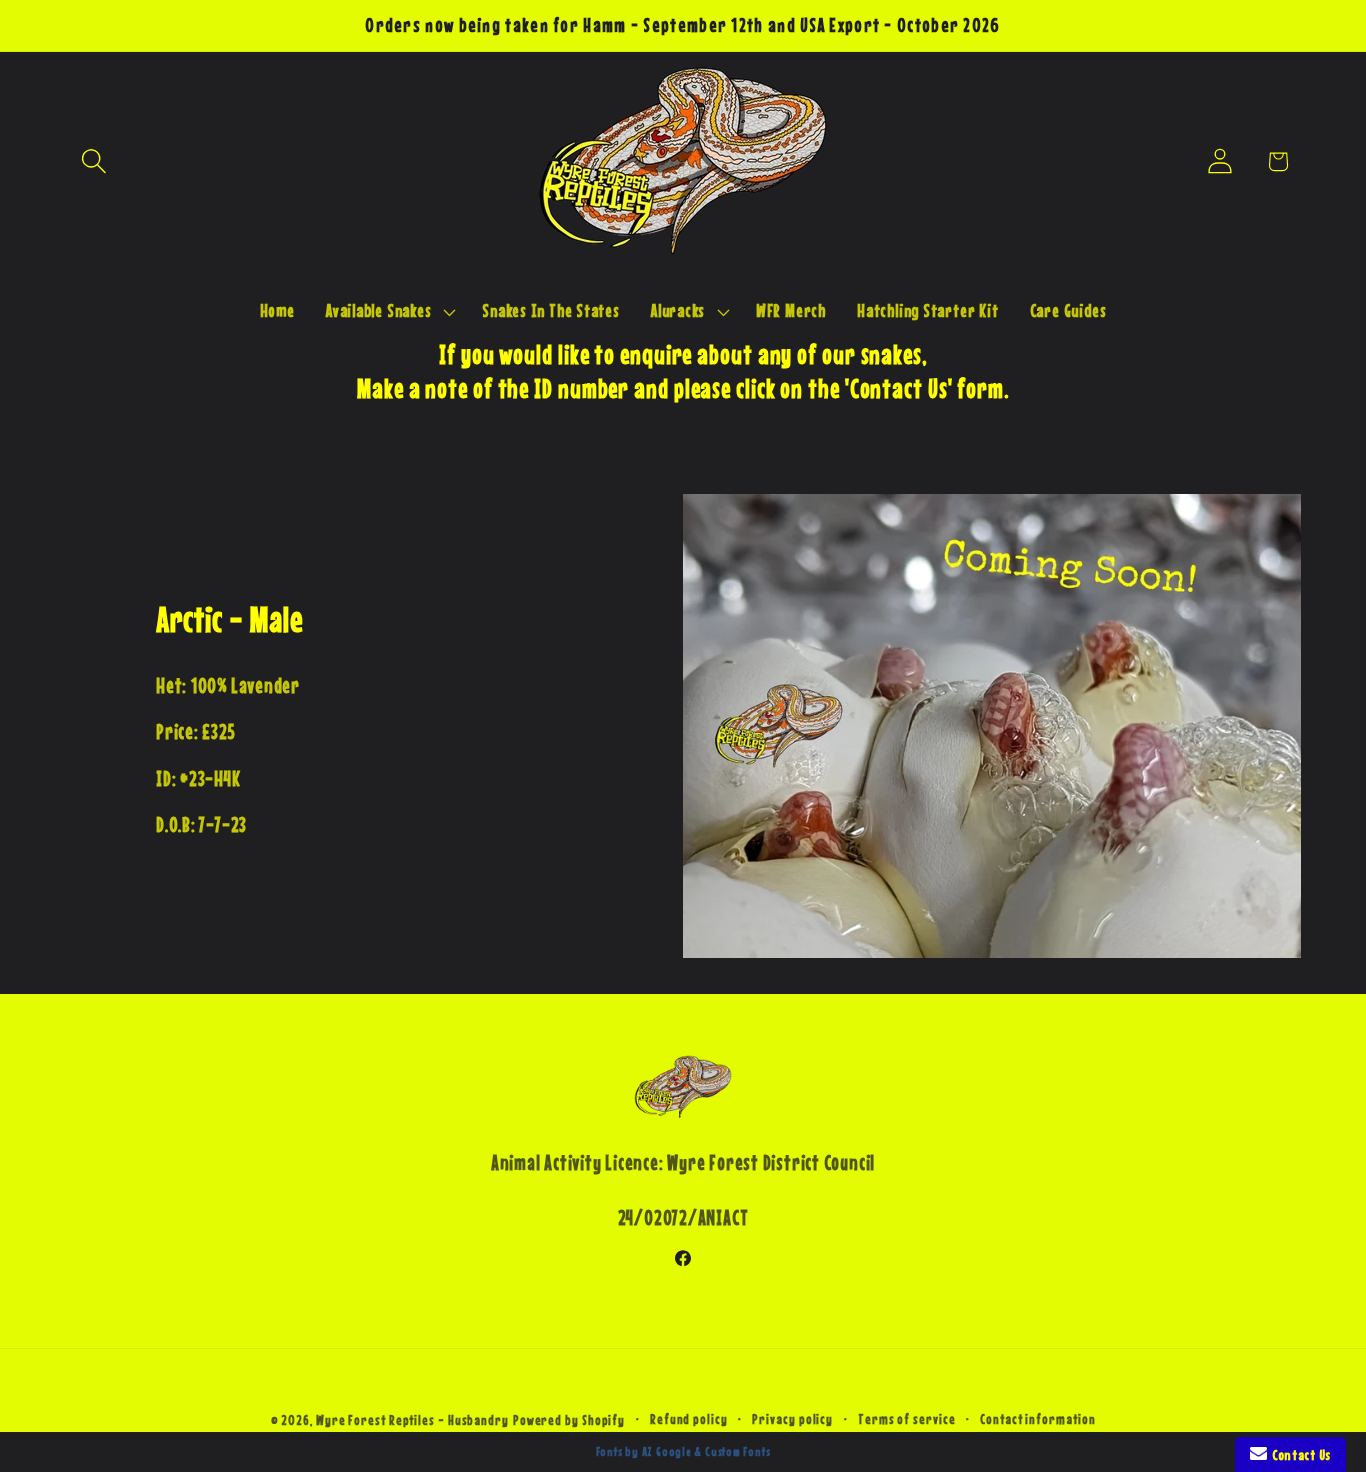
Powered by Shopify (569, 1420)
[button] (93, 161)
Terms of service (907, 1419)
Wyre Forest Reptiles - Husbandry (412, 1420)
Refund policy (689, 1419)
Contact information (1037, 1419)
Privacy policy (792, 1419)
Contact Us (1299, 1454)
